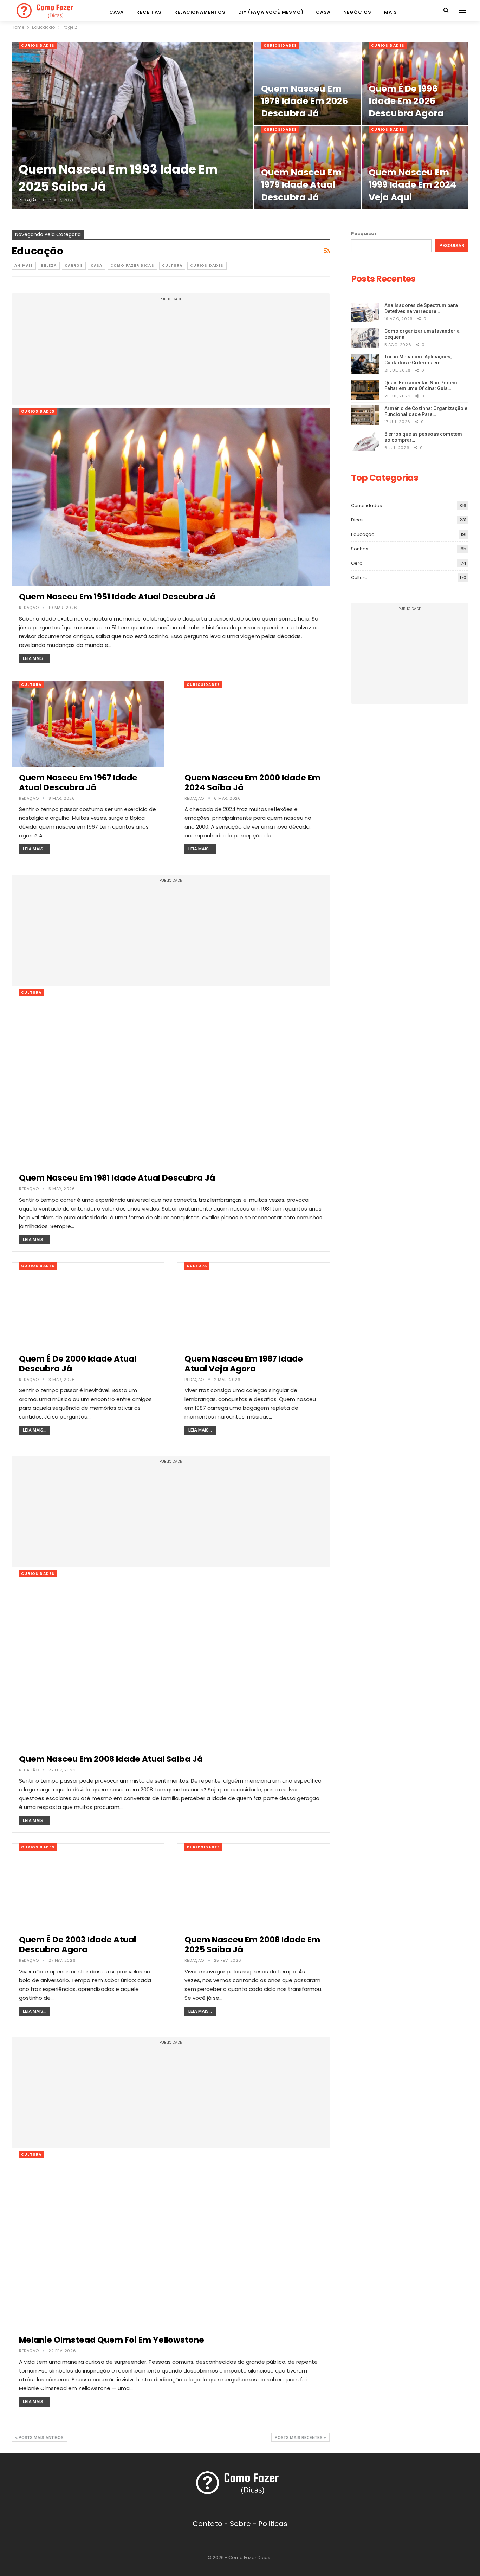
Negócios (357, 12)
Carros (74, 265)
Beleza (49, 265)
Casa (116, 12)
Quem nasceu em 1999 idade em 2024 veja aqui (412, 185)
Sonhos (360, 549)
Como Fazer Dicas (132, 265)
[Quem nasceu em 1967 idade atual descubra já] (88, 724)
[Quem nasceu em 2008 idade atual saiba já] (171, 1659)
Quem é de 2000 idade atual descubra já (78, 1364)
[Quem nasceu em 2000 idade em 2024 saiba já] (254, 724)
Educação (363, 534)
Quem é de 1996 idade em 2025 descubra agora (406, 101)
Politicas (273, 2524)
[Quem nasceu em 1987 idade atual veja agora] (254, 1305)
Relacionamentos (200, 12)
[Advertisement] (171, 353)
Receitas (149, 12)
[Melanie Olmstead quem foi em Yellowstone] (171, 2240)
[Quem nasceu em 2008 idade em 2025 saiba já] (254, 1886)
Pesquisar (364, 233)
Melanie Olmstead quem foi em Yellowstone (112, 2340)
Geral (357, 563)
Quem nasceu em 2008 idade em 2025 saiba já (252, 1945)
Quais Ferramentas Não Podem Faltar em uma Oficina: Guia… (421, 386)
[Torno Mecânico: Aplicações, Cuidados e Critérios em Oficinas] (365, 364)
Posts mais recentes (299, 2438)
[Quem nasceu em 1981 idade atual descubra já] (171, 1078)
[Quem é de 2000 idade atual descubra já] (88, 1305)
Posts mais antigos (41, 2438)
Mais (391, 12)
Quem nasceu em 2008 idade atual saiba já (111, 1759)
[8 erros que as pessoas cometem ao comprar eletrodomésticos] (365, 441)
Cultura (172, 265)
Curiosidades (38, 46)
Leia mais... (35, 658)
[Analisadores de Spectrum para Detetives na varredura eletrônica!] (365, 312)
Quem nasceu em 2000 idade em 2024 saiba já (252, 783)
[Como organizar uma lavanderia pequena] (365, 338)
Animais (24, 265)
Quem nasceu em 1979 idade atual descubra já (301, 185)
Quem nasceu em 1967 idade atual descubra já (78, 783)
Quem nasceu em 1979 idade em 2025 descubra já (304, 101)
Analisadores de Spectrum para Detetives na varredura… (421, 308)
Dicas (357, 520)
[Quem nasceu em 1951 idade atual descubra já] (171, 497)
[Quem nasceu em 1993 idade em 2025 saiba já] (132, 125)
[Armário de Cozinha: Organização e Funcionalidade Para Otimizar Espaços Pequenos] (365, 415)
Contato (207, 2524)
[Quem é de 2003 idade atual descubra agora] (88, 1886)
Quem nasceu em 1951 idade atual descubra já (117, 597)
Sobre (240, 2524)
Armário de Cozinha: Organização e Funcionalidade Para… (426, 411)
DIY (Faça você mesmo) (271, 12)
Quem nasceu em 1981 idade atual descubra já (117, 1178)
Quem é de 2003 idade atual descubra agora (77, 1945)
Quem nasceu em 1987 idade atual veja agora (244, 1364)
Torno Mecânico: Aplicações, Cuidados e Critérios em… (418, 360)
